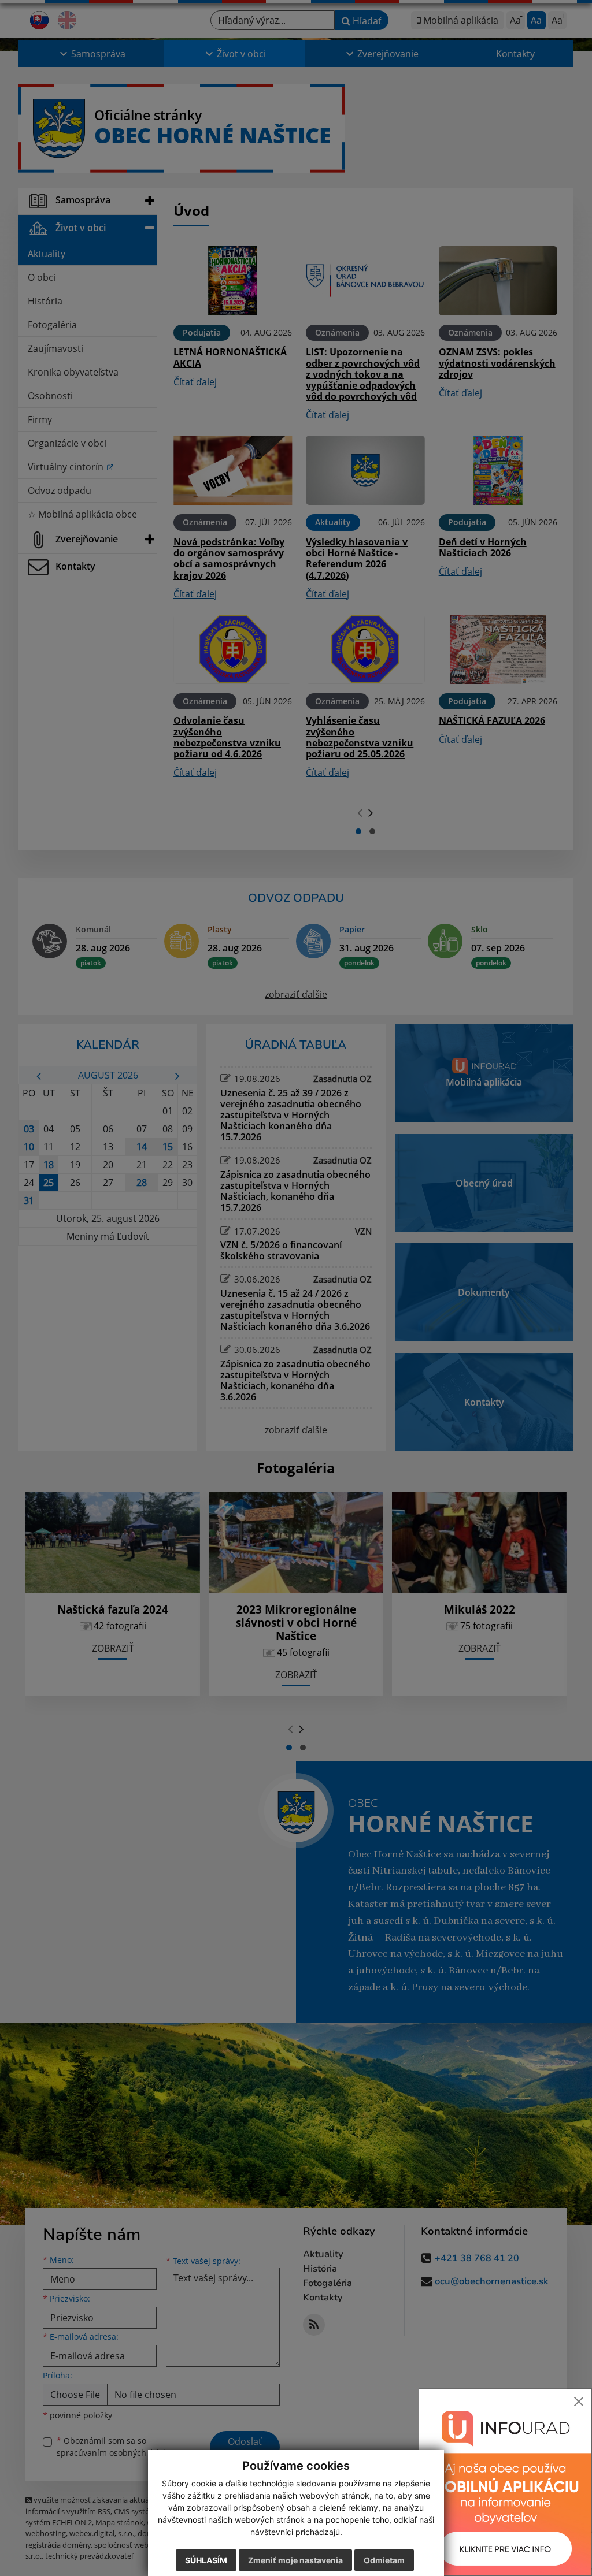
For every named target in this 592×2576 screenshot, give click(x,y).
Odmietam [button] (384, 2560)
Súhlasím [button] (206, 2560)
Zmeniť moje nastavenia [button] (295, 2560)
